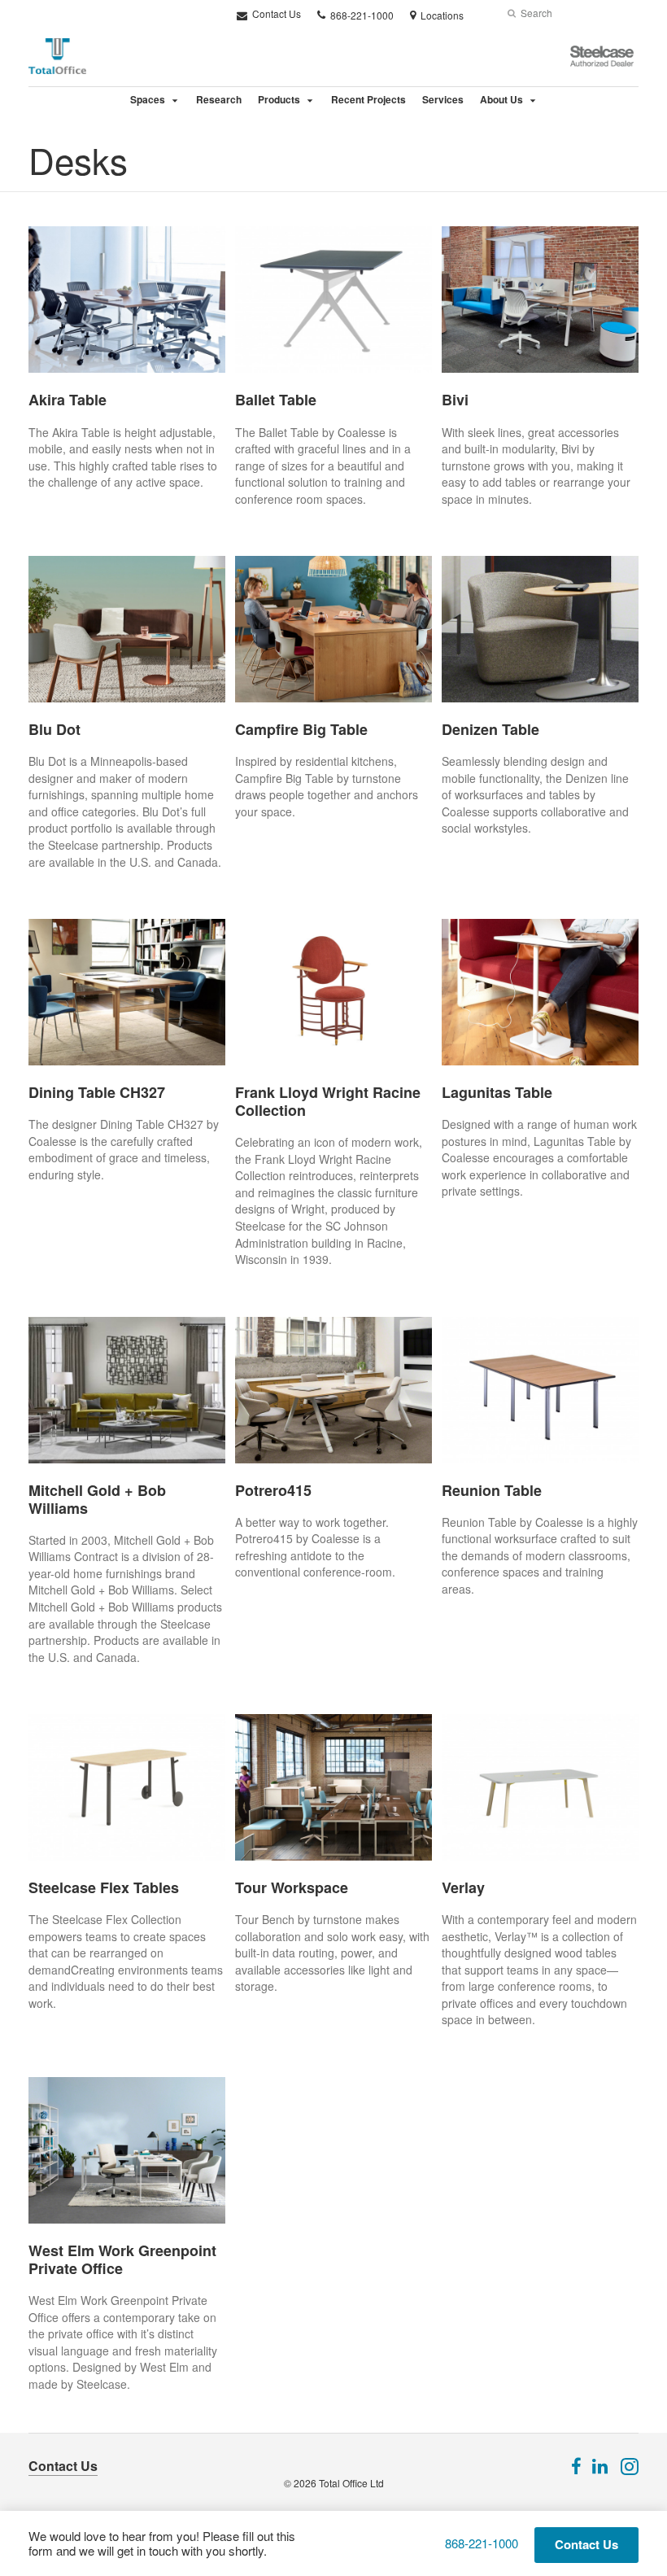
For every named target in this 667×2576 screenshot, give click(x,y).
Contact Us (275, 13)
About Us (501, 99)
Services (443, 99)
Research (219, 99)
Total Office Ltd (351, 2483)
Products (279, 99)
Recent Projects (368, 99)
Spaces (148, 99)
